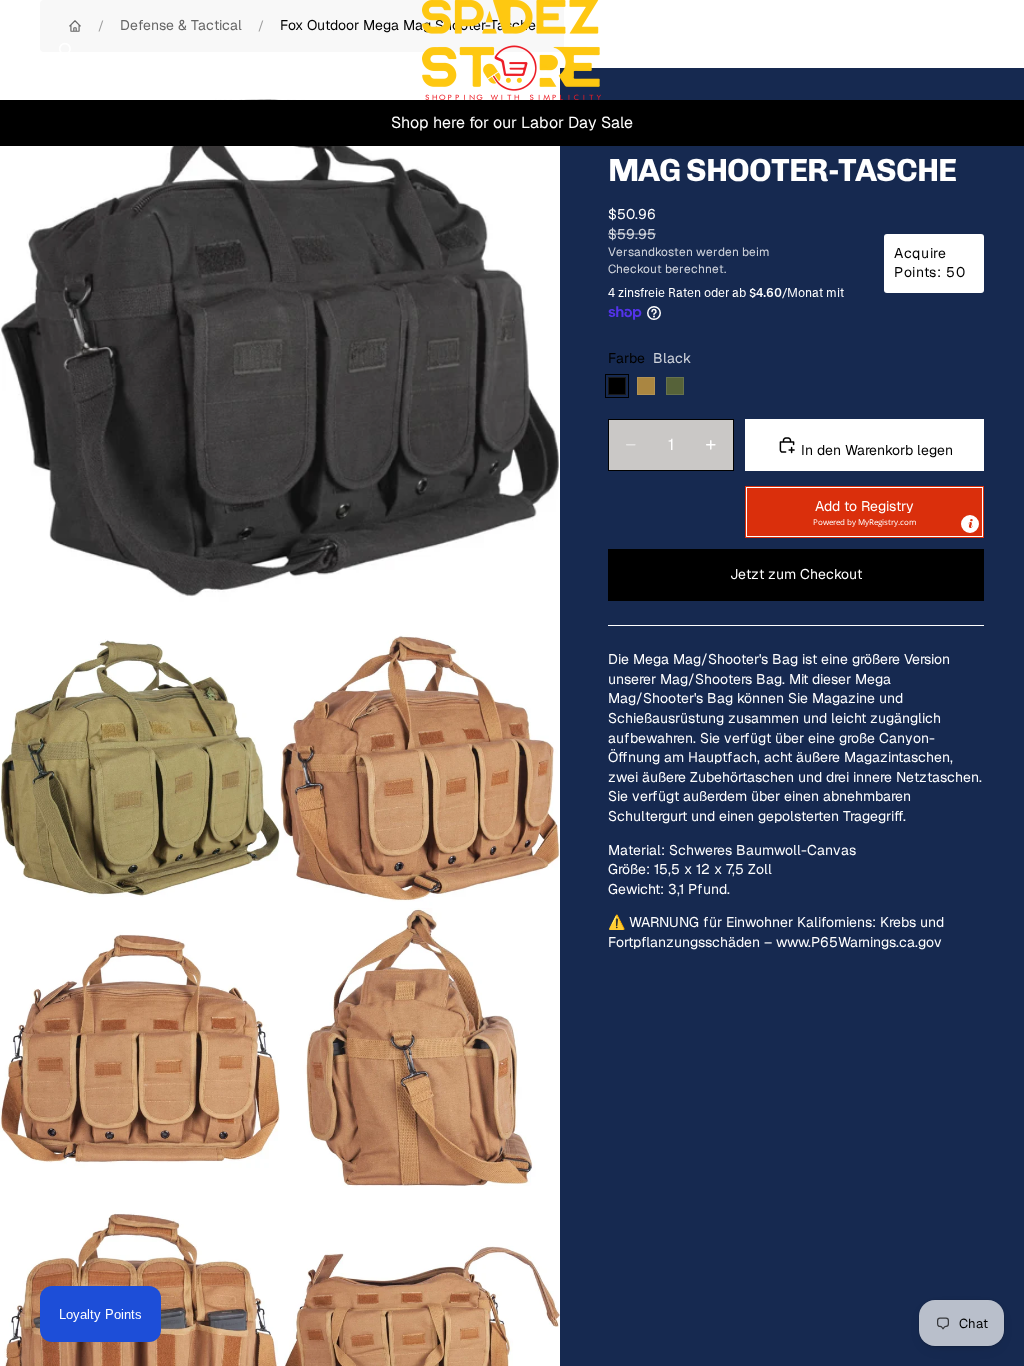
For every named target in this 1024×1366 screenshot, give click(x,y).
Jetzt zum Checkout (796, 574)
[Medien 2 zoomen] (140, 768)
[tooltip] (970, 524)
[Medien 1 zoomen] (280, 348)
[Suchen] (66, 50)
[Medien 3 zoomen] (420, 768)
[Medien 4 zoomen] (140, 1048)
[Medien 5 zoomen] (420, 1048)
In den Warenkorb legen (875, 450)
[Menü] (23, 50)
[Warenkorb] (1000, 50)
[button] (864, 512)
